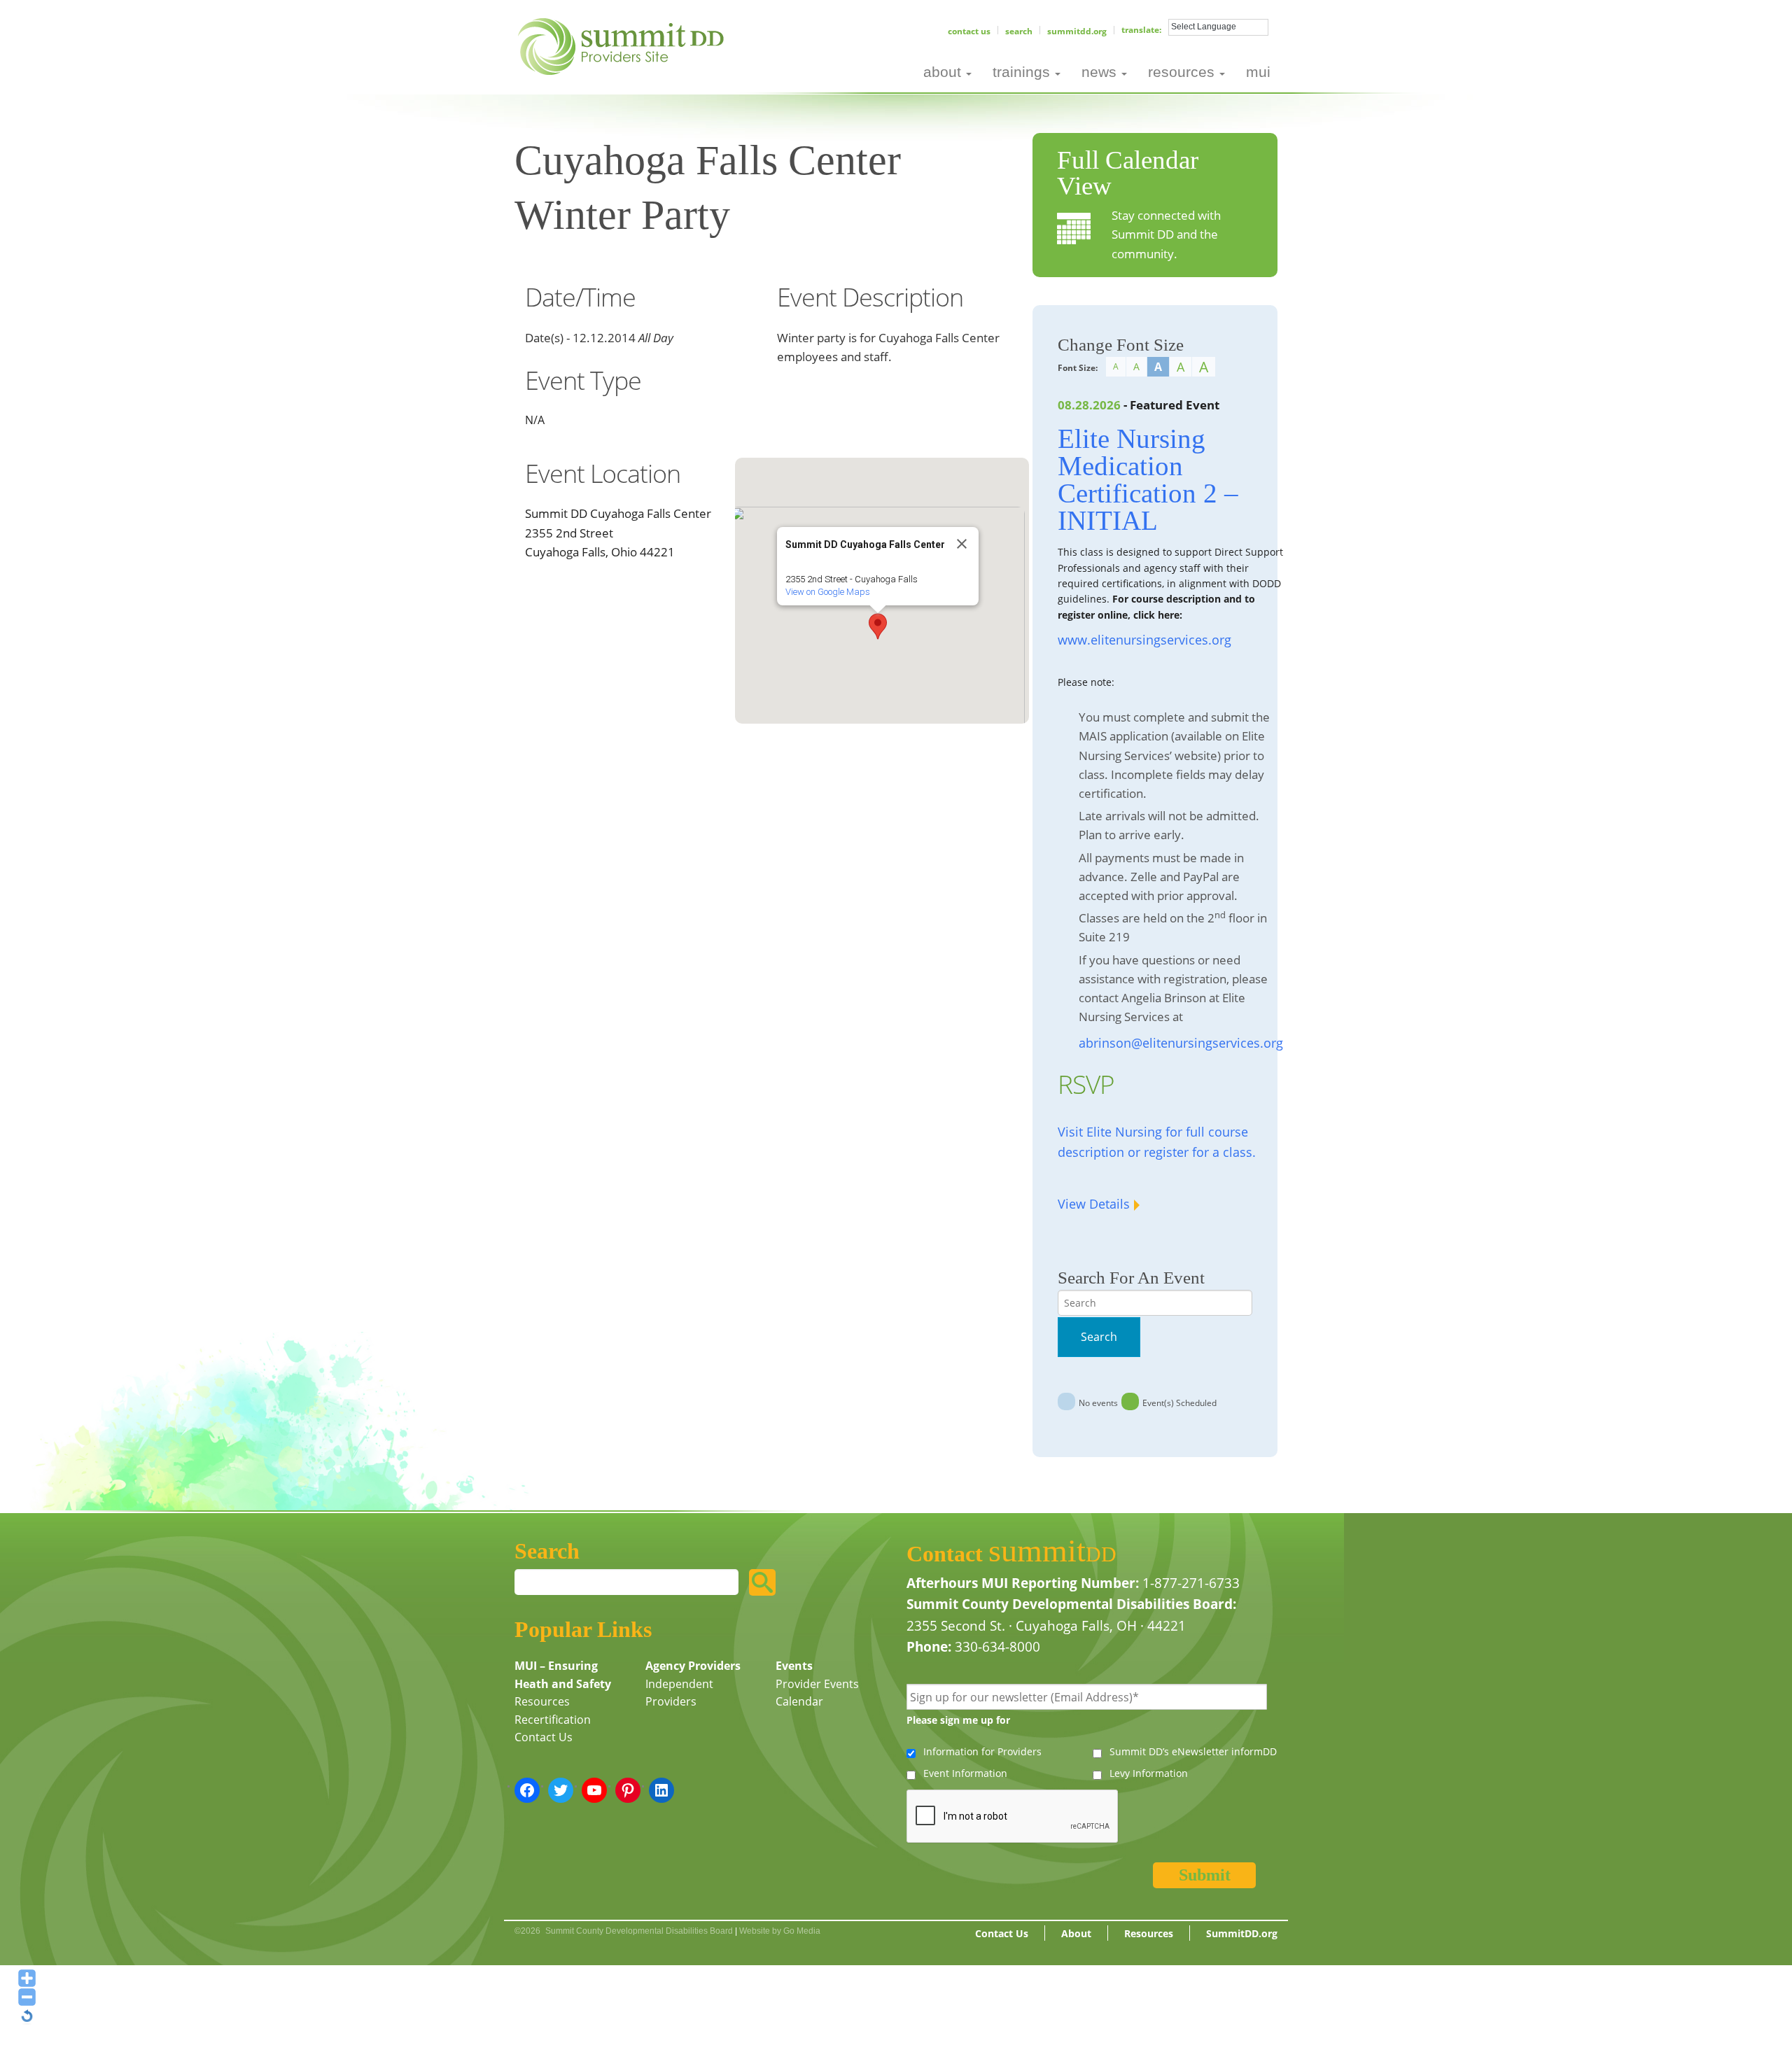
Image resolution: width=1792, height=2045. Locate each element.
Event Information (965, 1773)
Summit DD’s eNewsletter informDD (1193, 1751)
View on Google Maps (828, 592)
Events (794, 1666)
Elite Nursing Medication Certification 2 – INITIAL (1148, 479)
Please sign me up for (958, 1720)
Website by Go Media (780, 1931)
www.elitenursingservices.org (1144, 640)
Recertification (553, 1720)
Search (1019, 31)
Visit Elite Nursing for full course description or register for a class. (1157, 1142)
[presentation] (1013, 1817)
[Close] (962, 544)
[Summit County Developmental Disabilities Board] (623, 45)
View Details (1094, 1204)
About (1076, 1933)
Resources (542, 1701)
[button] (878, 626)
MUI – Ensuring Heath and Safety (563, 1675)
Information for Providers (982, 1751)
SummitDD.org (1077, 31)
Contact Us (969, 31)
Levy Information (1149, 1773)
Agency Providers (693, 1666)
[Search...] (762, 1582)
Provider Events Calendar (817, 1693)
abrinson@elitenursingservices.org (1181, 1043)
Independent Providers (679, 1693)
